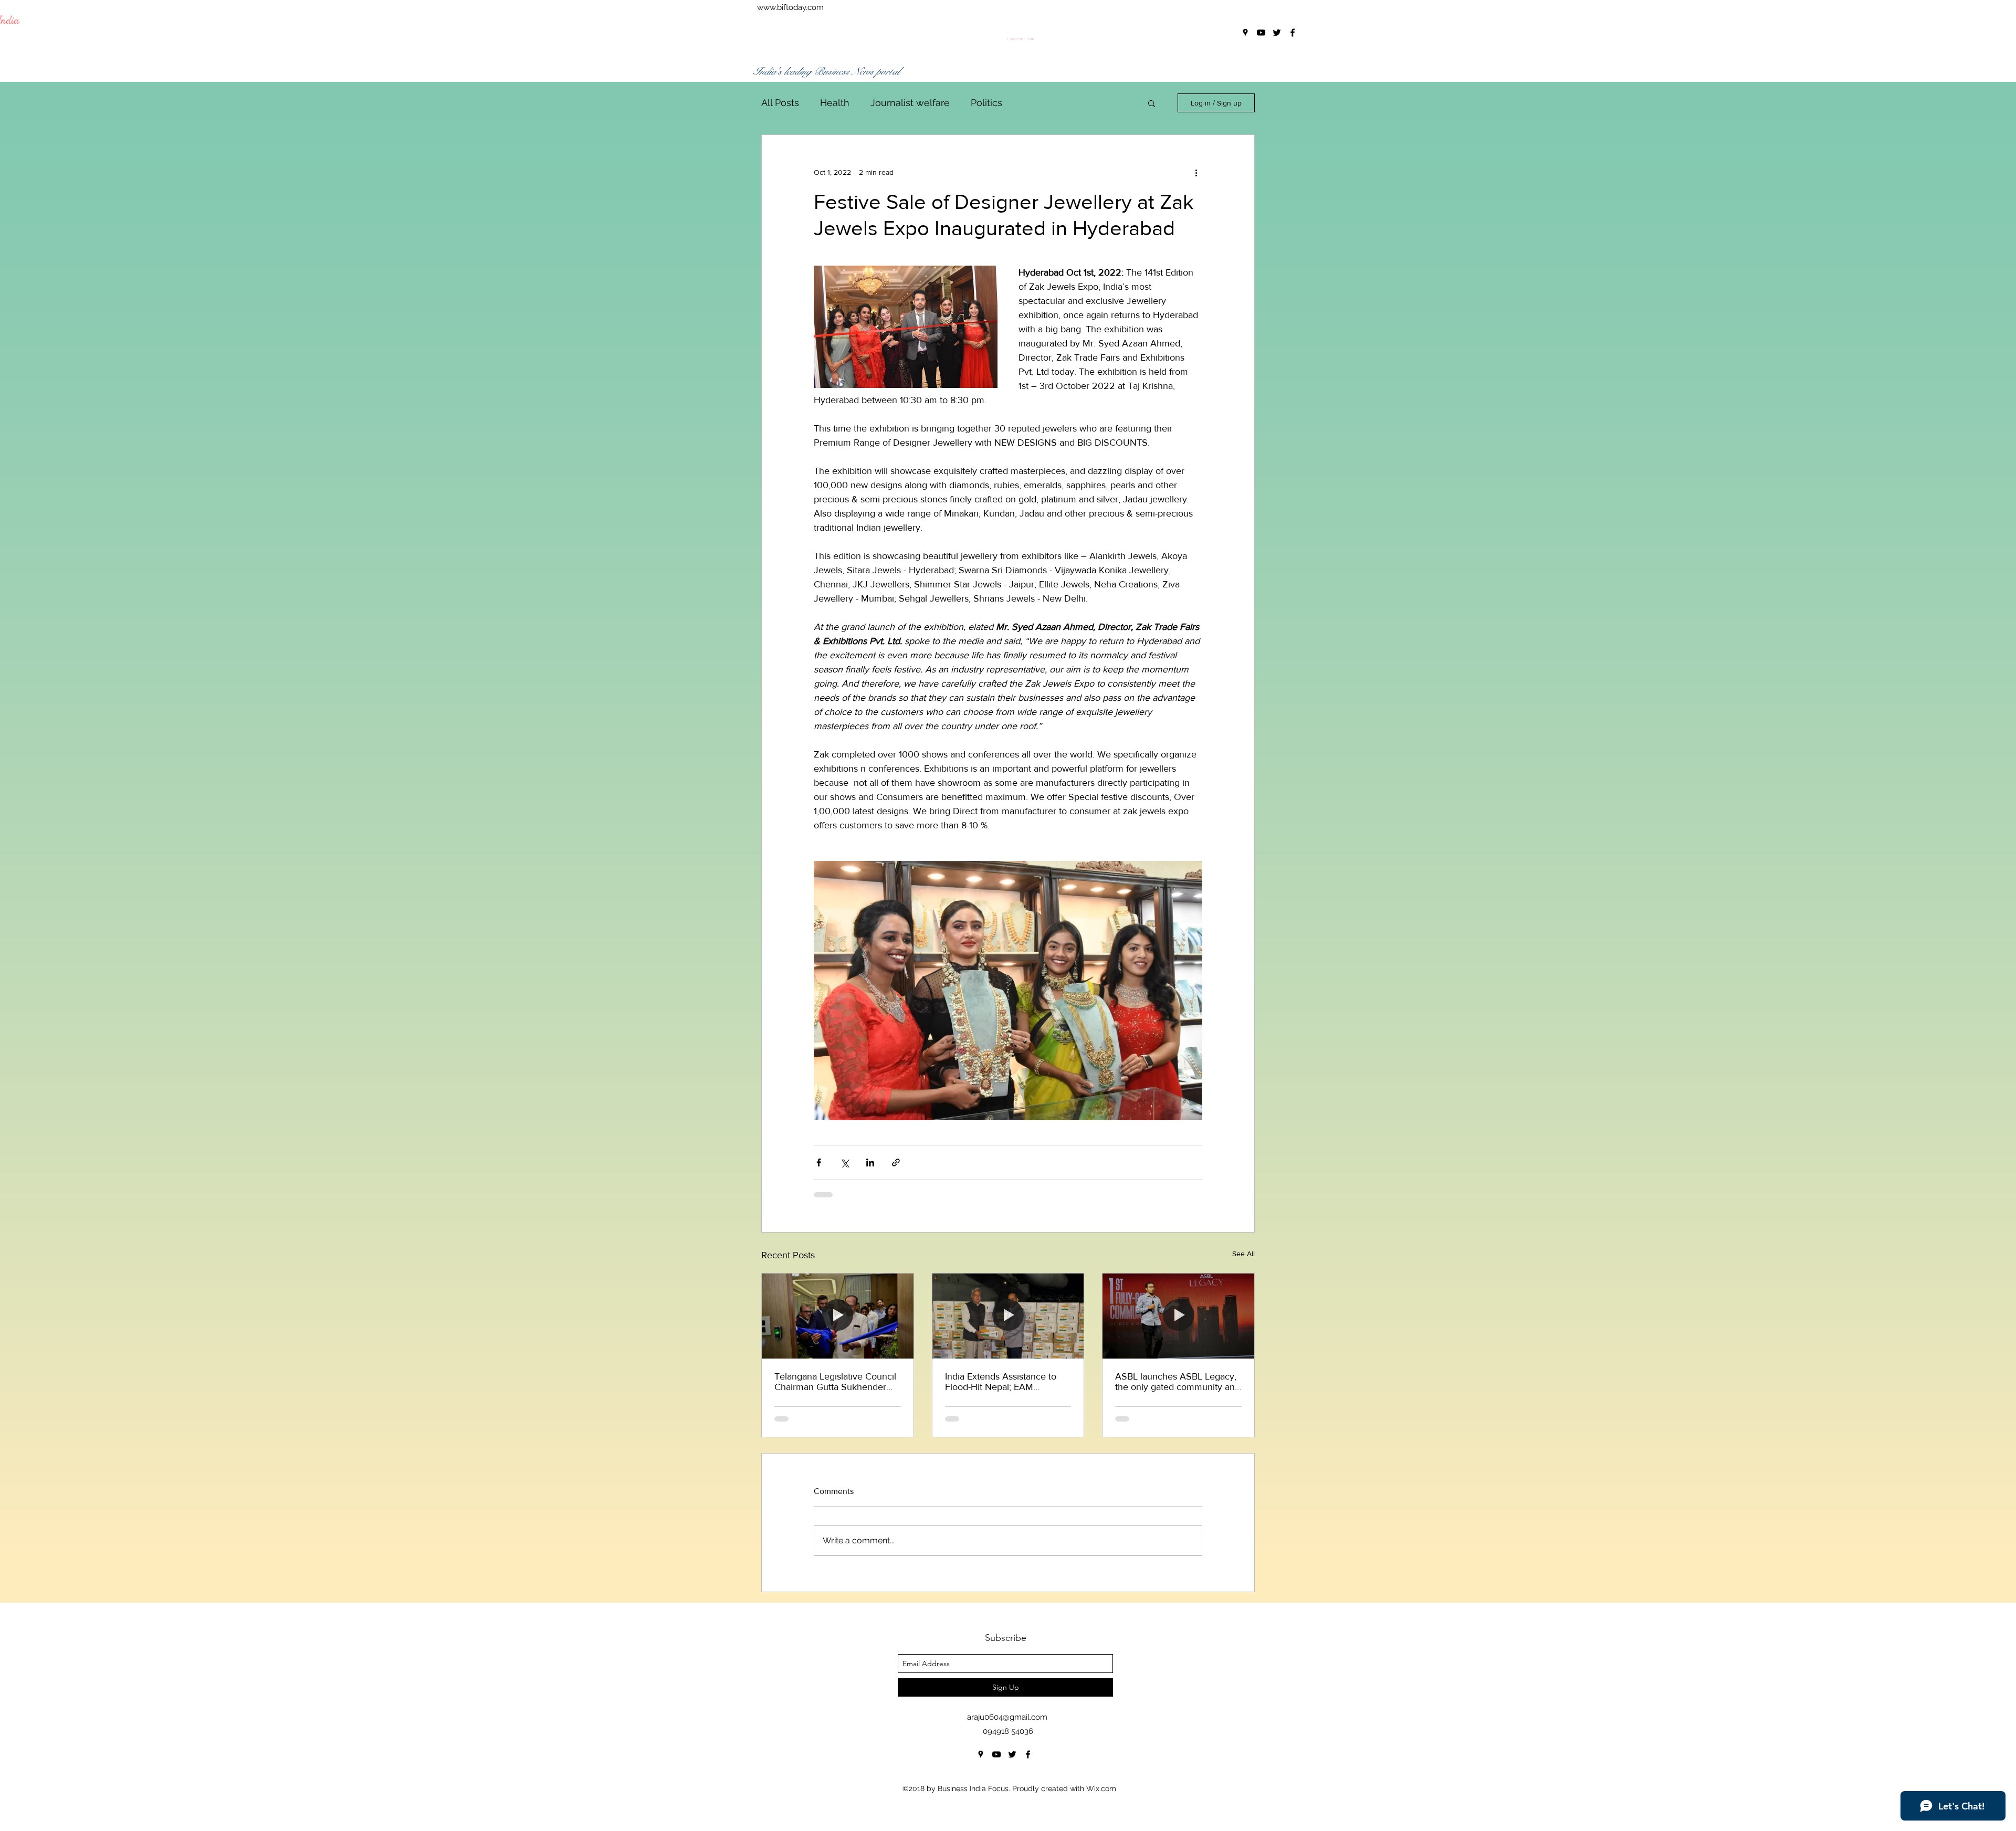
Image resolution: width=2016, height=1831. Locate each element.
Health (835, 103)
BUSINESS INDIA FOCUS (852, 39)
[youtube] (996, 1754)
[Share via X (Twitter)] (844, 1162)
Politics (986, 103)
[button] (1152, 103)
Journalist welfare (910, 103)
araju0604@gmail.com (1007, 1717)
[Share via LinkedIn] (870, 1162)
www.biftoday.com (790, 7)
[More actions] (1196, 173)
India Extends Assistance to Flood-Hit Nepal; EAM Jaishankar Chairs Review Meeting (1001, 1382)
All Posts (780, 103)
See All (1243, 1254)
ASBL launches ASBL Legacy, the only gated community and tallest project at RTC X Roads (1178, 1382)
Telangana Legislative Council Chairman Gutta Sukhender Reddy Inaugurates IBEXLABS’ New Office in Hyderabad (836, 1382)
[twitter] (1012, 1754)
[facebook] (1028, 1754)
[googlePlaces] (981, 1754)
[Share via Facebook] (819, 1162)
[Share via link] (896, 1162)
